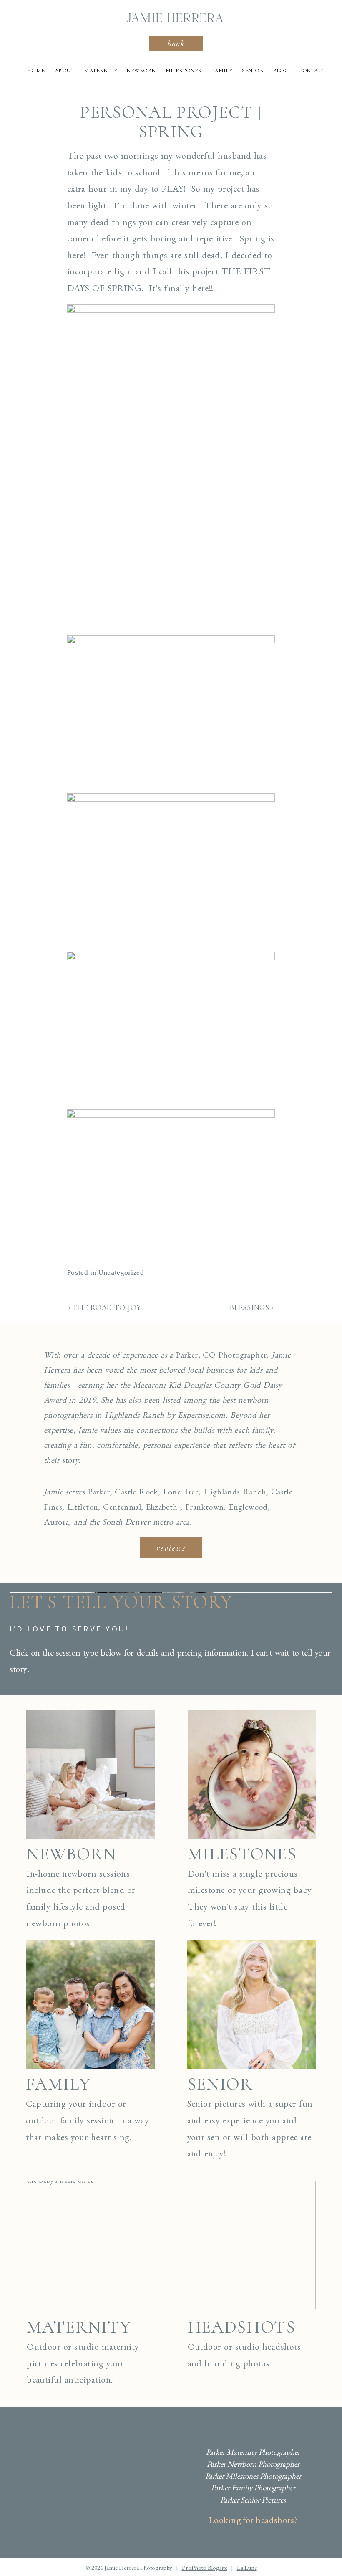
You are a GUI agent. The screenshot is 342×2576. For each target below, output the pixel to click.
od (263, 1507)
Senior (253, 71)
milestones (242, 1854)
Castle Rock (136, 1492)
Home (36, 71)
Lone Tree (181, 1492)
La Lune (247, 2567)
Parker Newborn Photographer (253, 2464)
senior (220, 2084)
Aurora (56, 1522)
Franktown (205, 1507)
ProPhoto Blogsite (205, 2567)
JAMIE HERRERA (175, 19)
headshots (242, 2327)
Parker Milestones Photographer (253, 2476)
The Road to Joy (107, 1307)
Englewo (244, 1507)
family (58, 2084)
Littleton (83, 1507)
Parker (99, 1492)
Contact (312, 71)
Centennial (122, 1507)
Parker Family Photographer (253, 2488)
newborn (71, 1854)
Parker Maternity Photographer (253, 2452)
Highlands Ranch (235, 1492)
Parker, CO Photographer (221, 1355)
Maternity (101, 71)
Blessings (249, 1307)
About (65, 71)
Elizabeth (162, 1507)
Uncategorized (121, 1273)
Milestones (184, 71)
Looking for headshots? (253, 2520)
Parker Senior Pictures (253, 2500)
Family (222, 71)
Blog (281, 71)
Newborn (141, 71)
